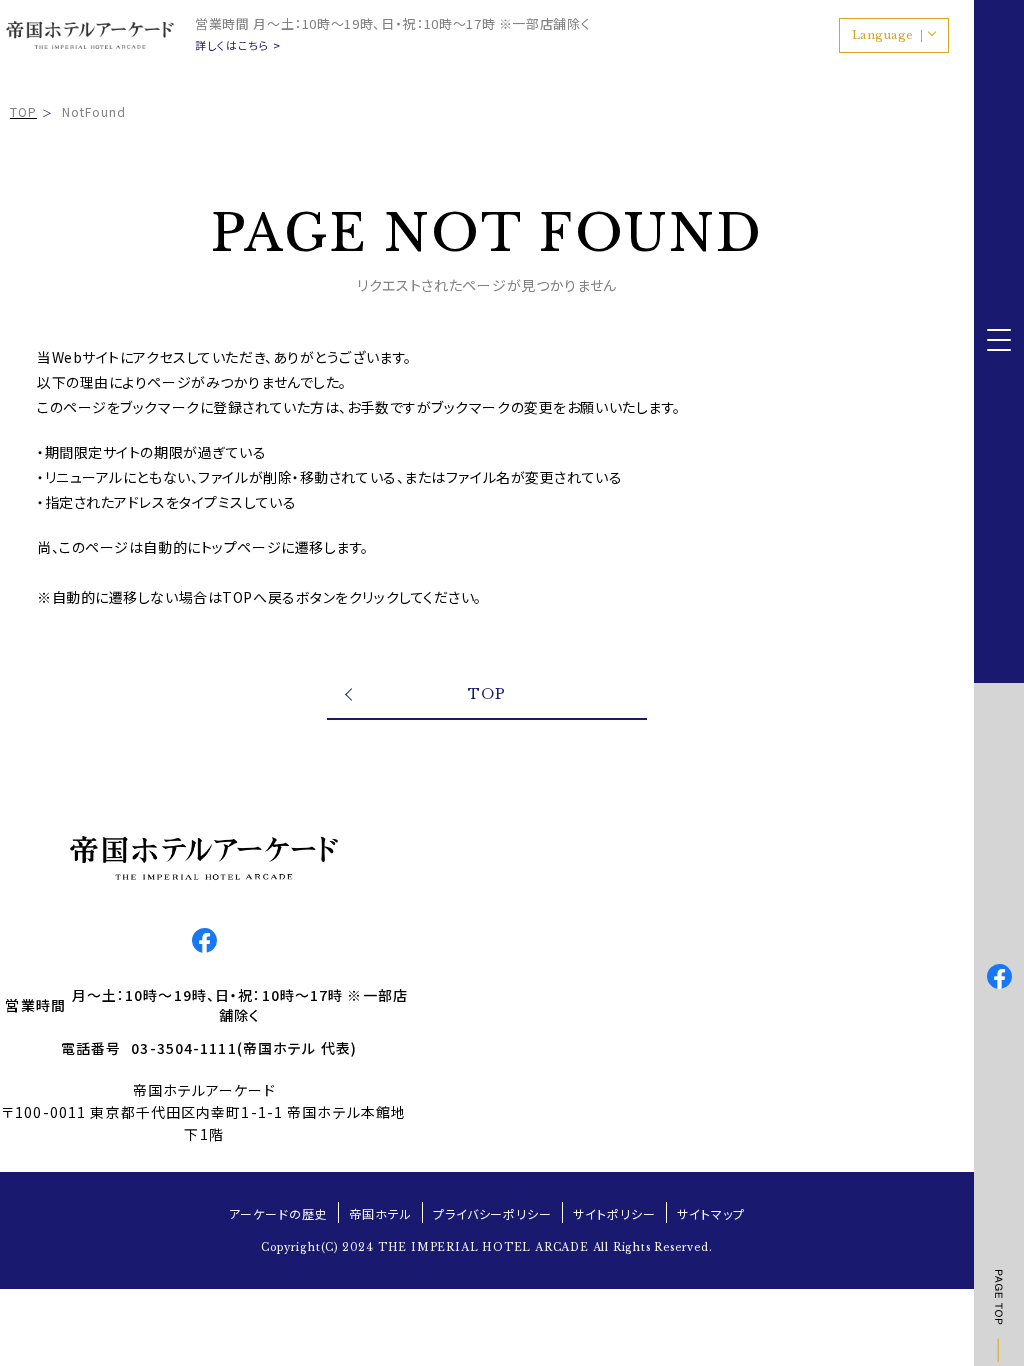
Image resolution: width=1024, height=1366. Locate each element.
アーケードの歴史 (278, 1213)
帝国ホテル (380, 1213)
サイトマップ (711, 1213)
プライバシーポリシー (493, 1213)
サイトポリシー (614, 1213)
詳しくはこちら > (238, 45)
